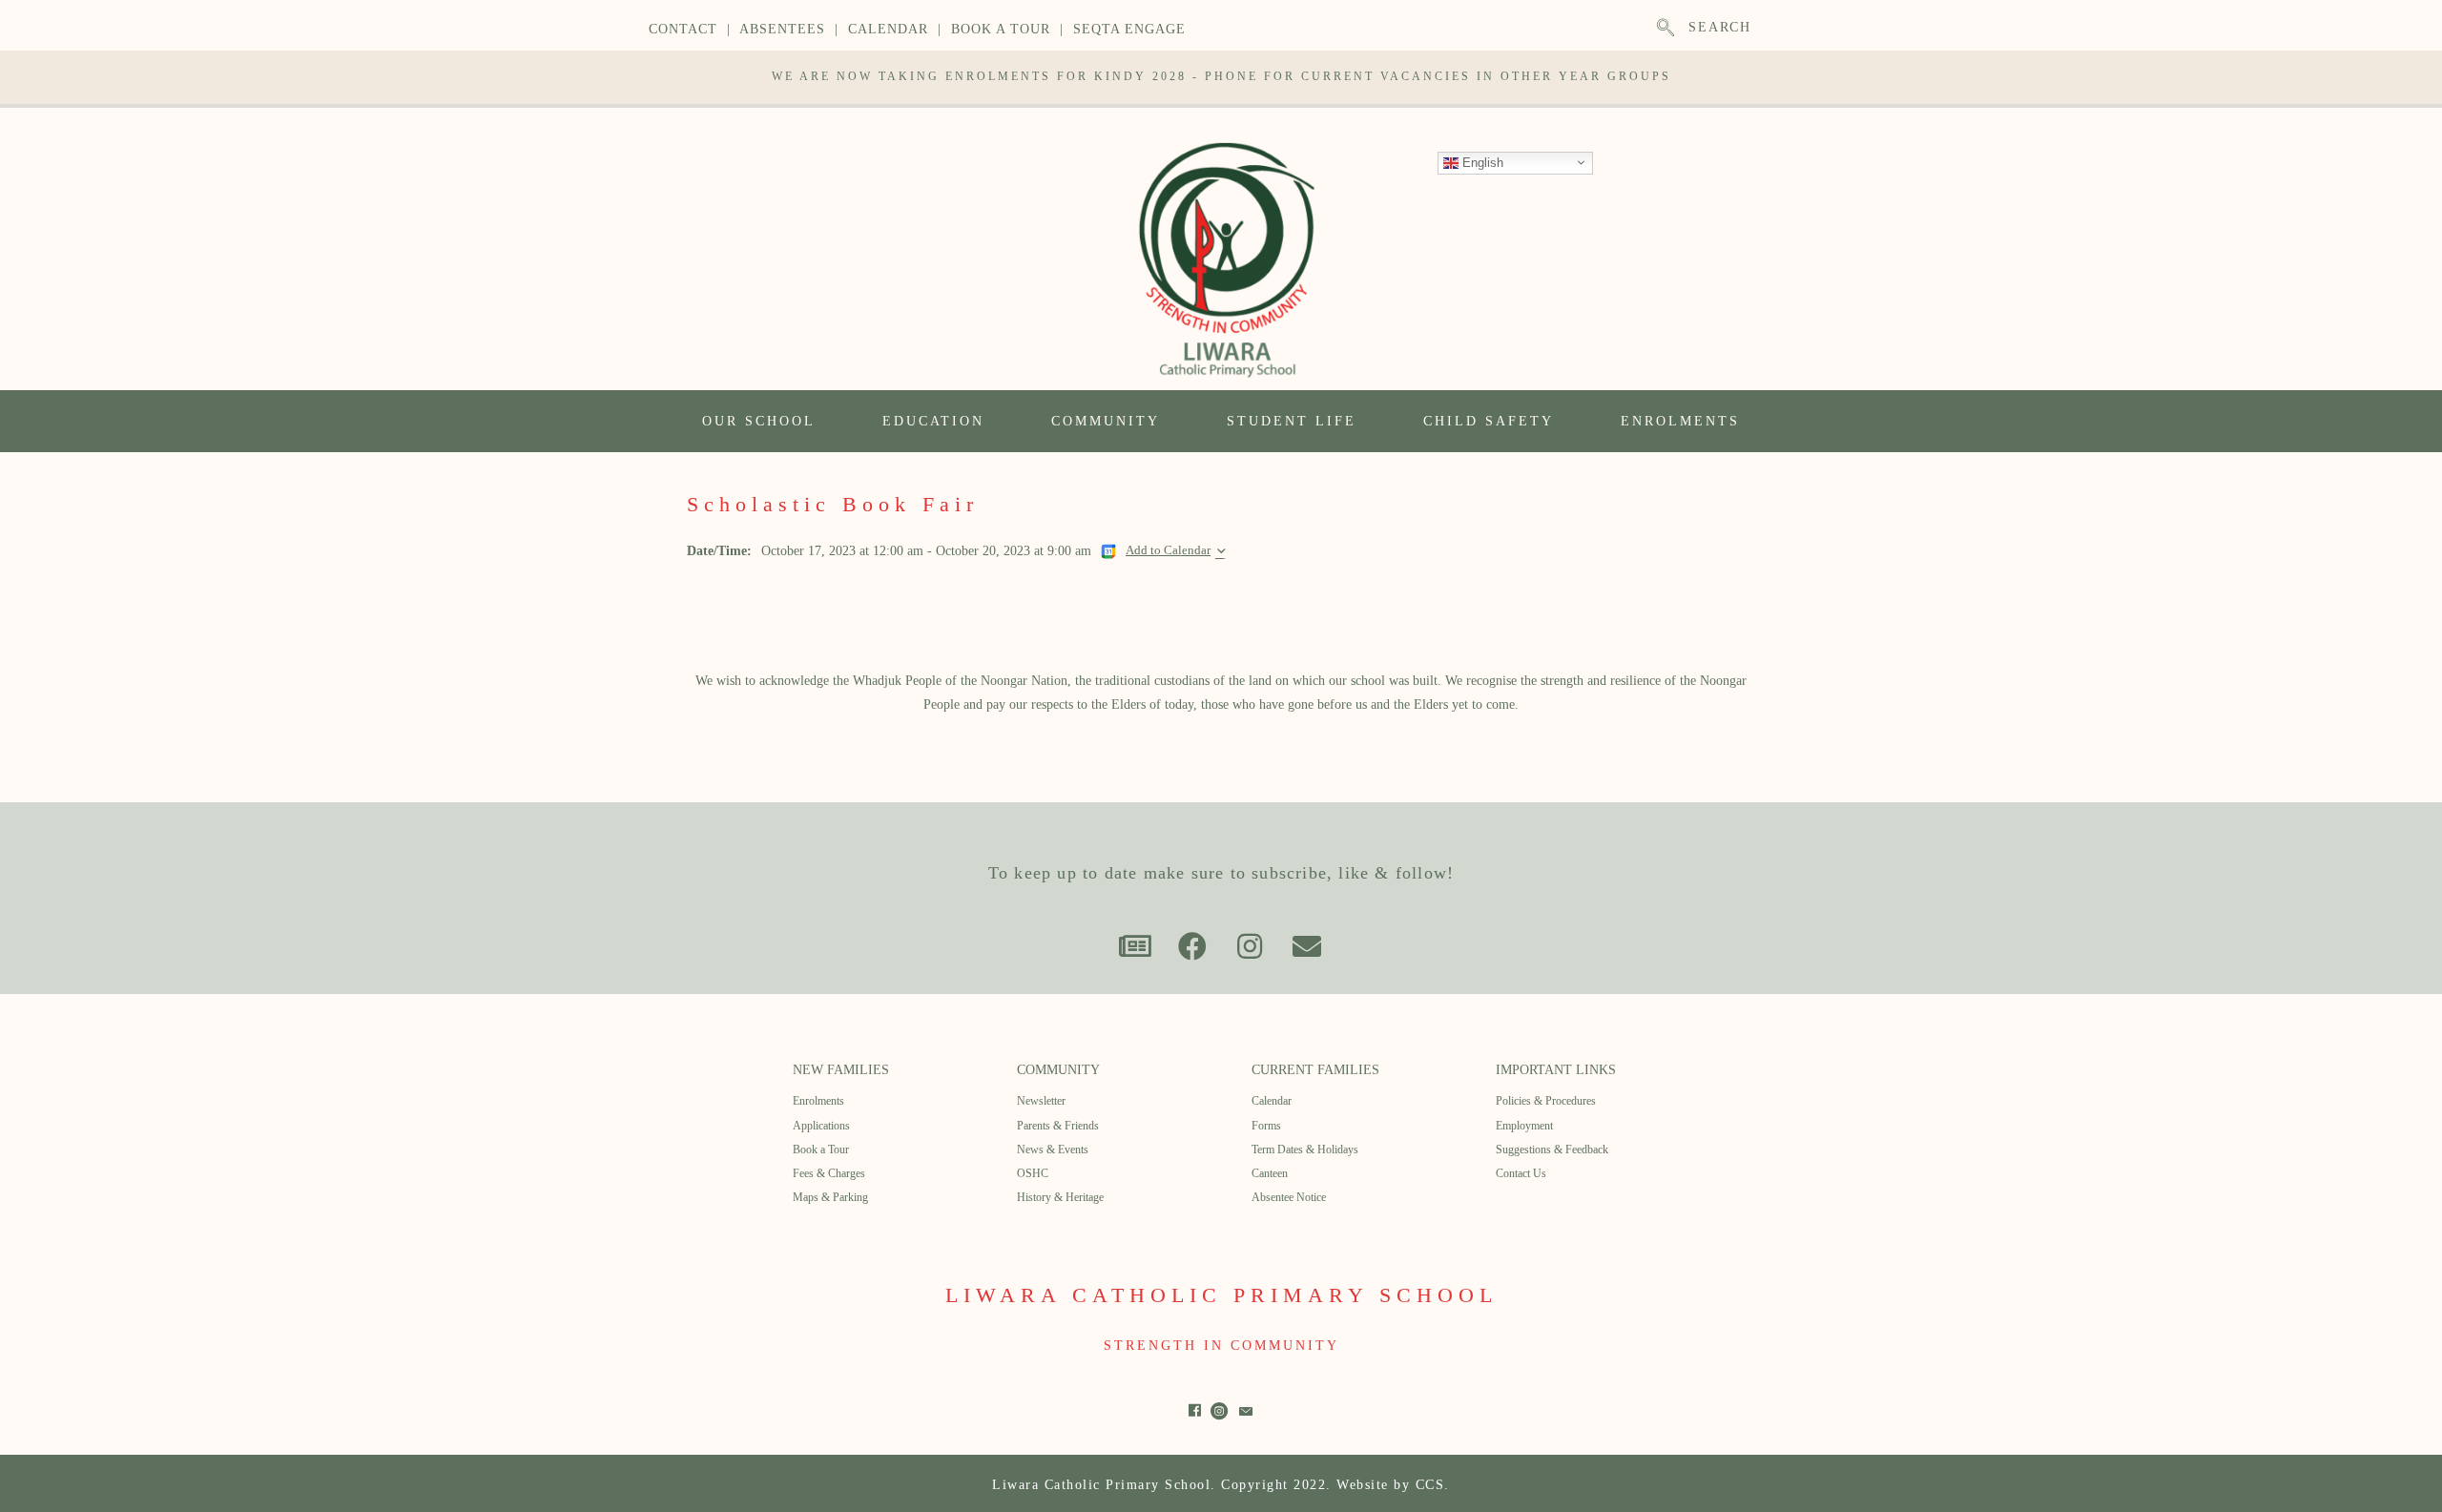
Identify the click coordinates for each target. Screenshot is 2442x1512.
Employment (1524, 1126)
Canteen (1270, 1173)
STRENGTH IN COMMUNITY (1221, 1346)
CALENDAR (888, 29)
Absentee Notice (1289, 1197)
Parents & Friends (1058, 1126)
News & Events (1053, 1150)
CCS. (1433, 1485)
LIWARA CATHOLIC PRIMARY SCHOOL (1221, 1295)
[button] (1135, 946)
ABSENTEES (782, 29)
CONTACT (683, 29)
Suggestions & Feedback (1552, 1150)
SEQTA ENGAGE (1129, 29)
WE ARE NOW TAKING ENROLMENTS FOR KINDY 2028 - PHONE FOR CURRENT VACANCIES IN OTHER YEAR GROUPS (1221, 76)
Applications (821, 1126)
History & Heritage (1060, 1197)
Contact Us (1521, 1173)
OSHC (1033, 1173)
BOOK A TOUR (1001, 29)
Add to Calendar (1168, 550)
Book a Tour (821, 1150)
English (1481, 162)
